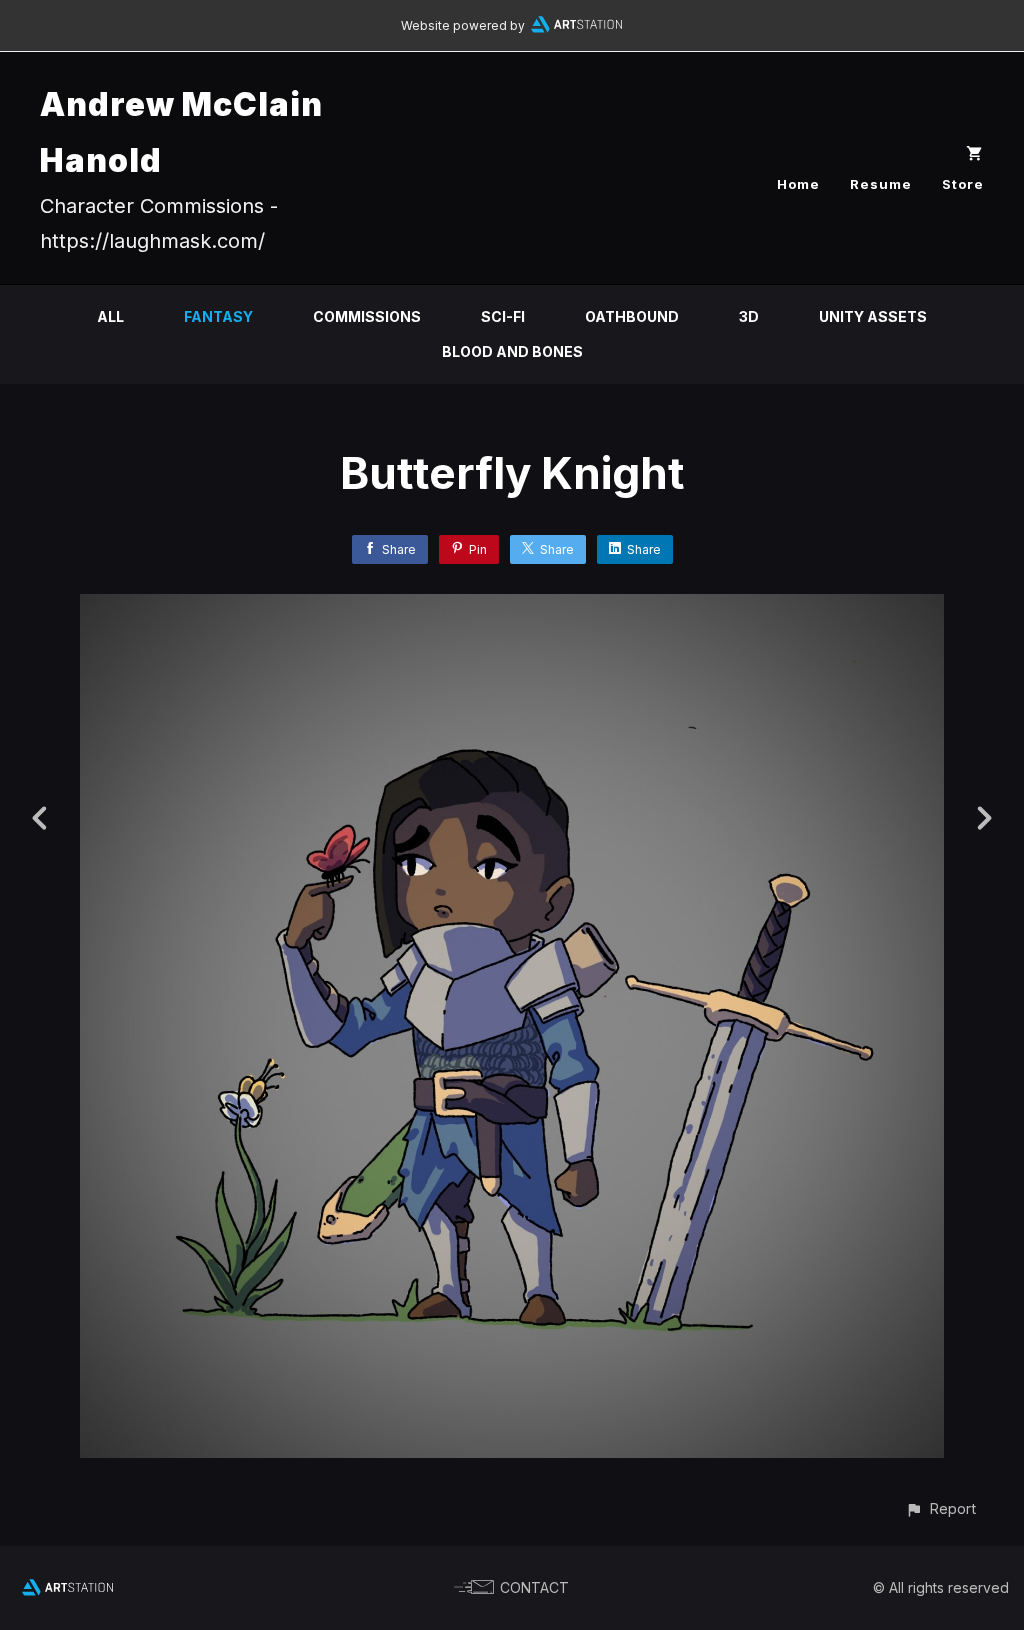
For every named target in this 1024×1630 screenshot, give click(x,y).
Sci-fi (503, 316)
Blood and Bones (512, 351)
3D (749, 316)
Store (963, 184)
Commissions (367, 316)
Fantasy (218, 316)
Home (798, 184)
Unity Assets (873, 316)
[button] (940, 1508)
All (110, 316)
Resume (881, 184)
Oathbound (632, 316)
